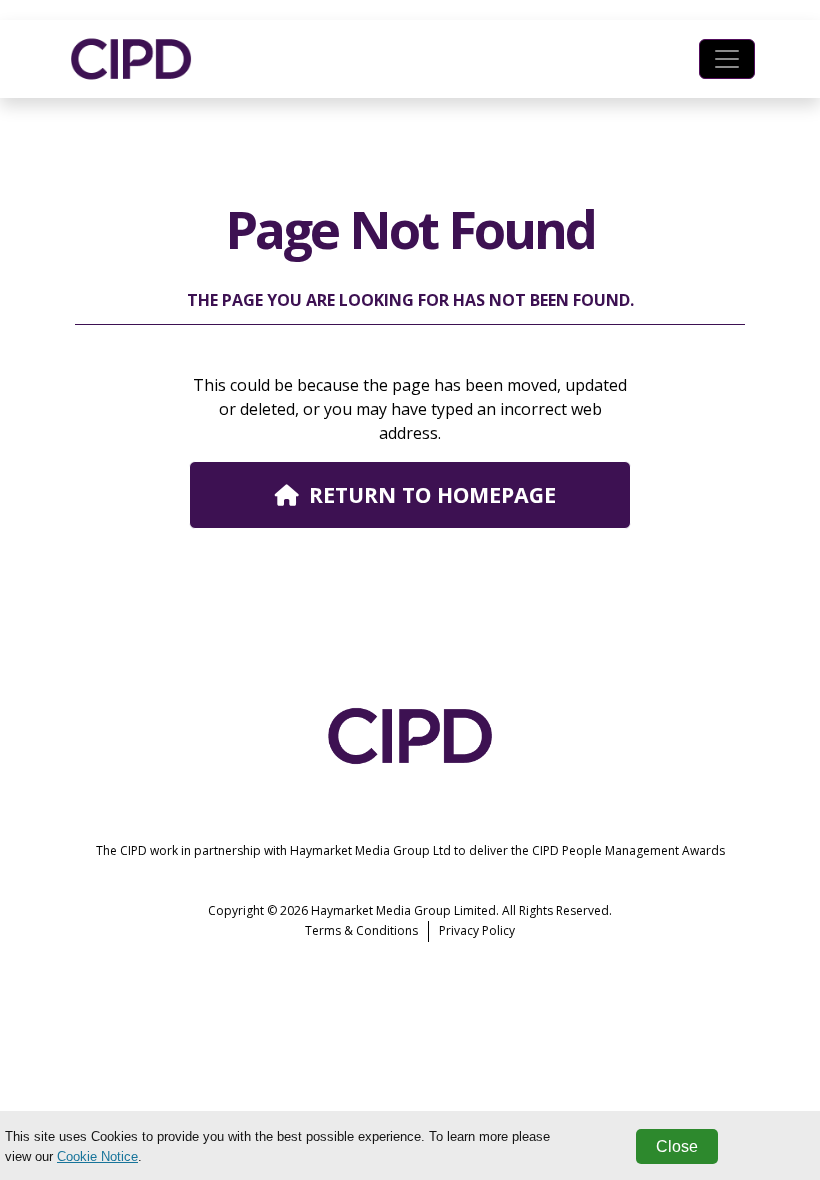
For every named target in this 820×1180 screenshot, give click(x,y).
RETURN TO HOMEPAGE (432, 494)
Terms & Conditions (361, 930)
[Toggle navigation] (727, 59)
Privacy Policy (477, 930)
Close (677, 1146)
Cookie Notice (97, 1156)
